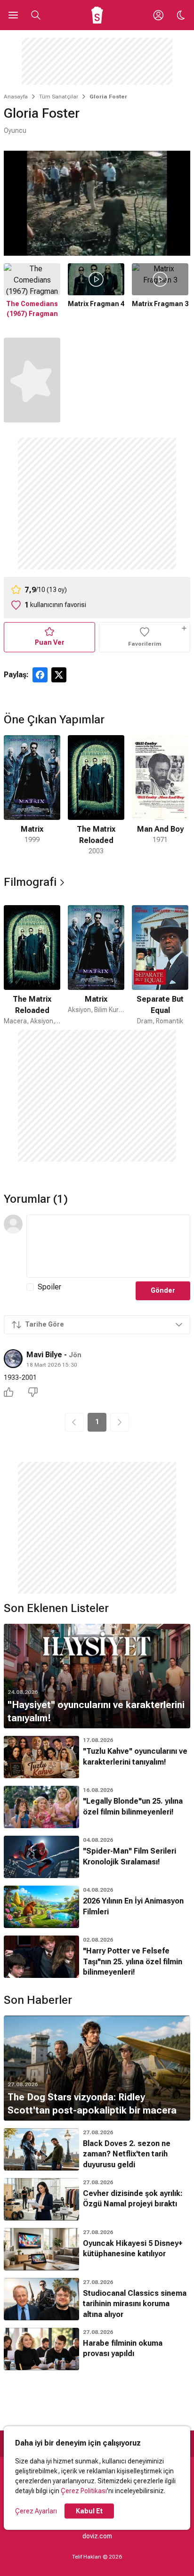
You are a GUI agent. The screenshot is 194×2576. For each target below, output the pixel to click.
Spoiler (49, 1287)
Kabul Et (89, 2511)
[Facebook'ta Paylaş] (40, 675)
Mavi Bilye (44, 1355)
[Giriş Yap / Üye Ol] (158, 15)
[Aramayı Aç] (36, 15)
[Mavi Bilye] (13, 1359)
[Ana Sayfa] (97, 15)
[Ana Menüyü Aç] (13, 15)
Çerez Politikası (84, 2491)
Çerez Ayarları (36, 2511)
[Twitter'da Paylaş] (59, 675)
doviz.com (97, 2536)
